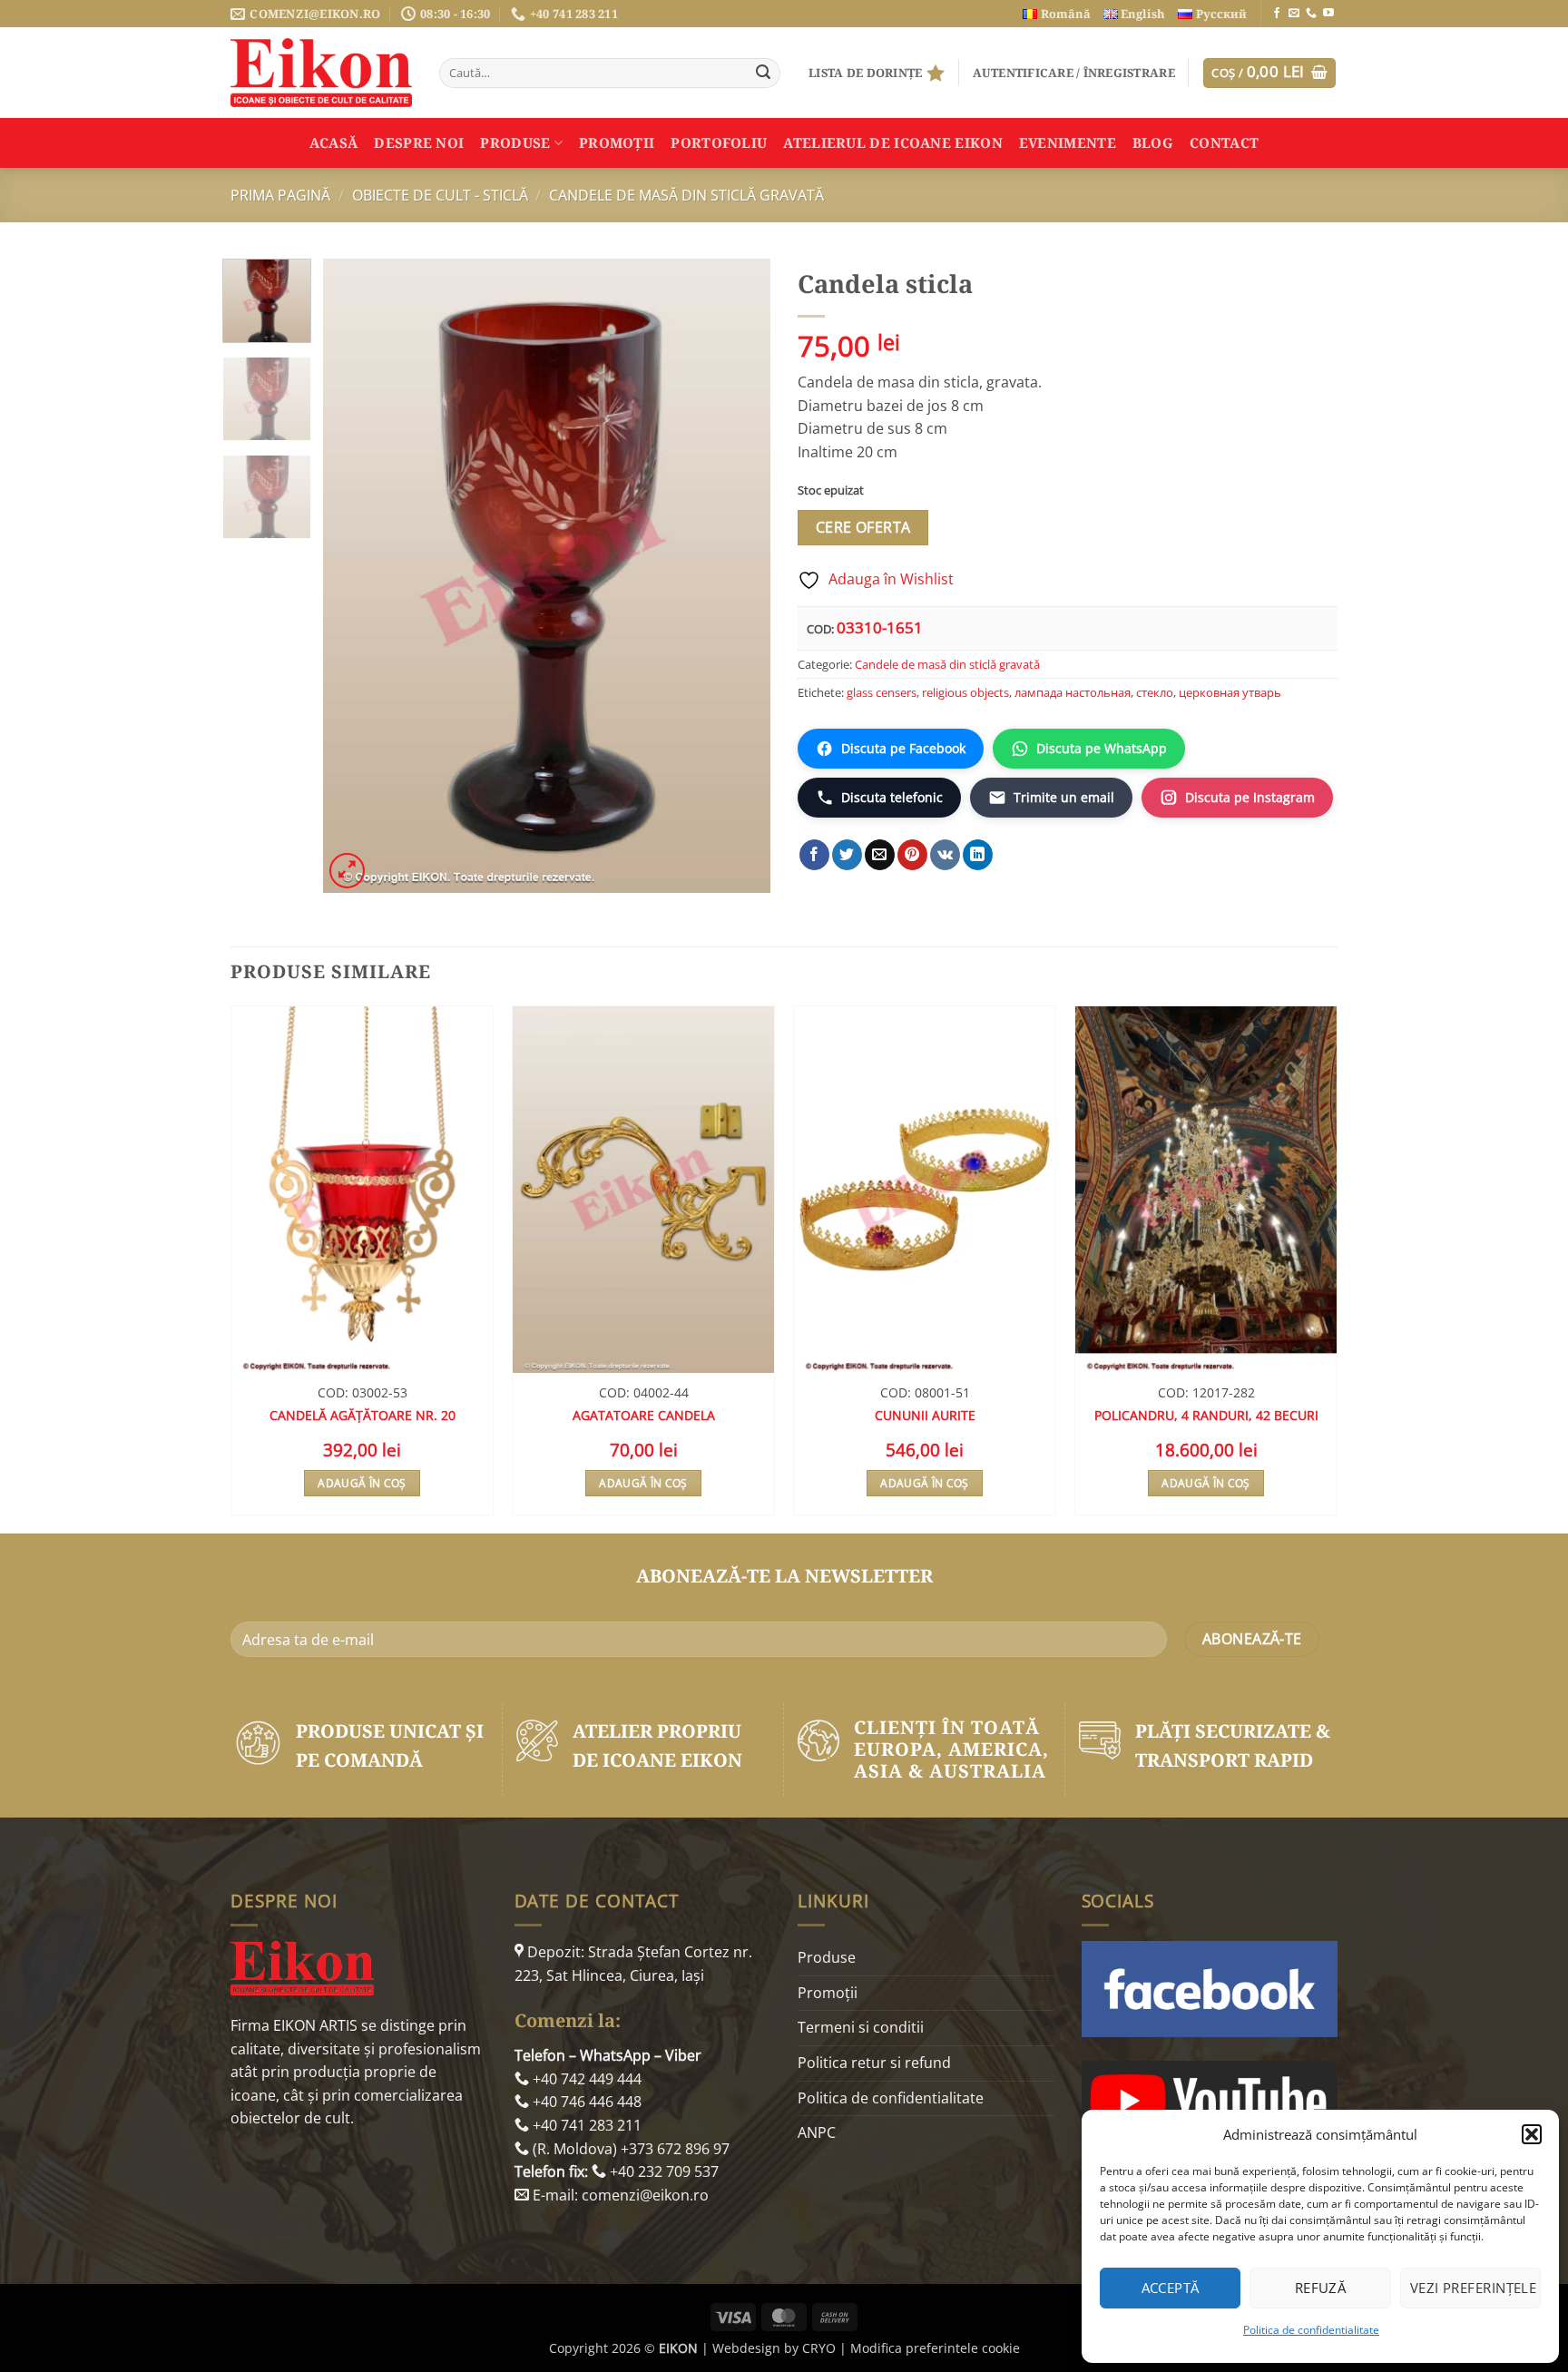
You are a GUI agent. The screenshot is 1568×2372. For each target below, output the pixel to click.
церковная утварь (1230, 692)
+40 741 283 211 (585, 2125)
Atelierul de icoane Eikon (893, 142)
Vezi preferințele (1474, 2288)
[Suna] (1311, 14)
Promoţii (617, 142)
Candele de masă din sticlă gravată (686, 195)
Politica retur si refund (874, 2063)
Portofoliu (719, 142)
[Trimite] (763, 74)
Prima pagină (280, 195)
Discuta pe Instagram (1250, 797)
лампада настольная (1073, 692)
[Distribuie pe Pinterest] (912, 855)
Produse (515, 142)
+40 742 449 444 (585, 2079)
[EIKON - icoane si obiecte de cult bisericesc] (321, 73)
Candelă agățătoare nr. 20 (363, 1416)
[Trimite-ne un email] (1294, 14)
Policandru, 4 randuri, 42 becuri (1206, 1416)
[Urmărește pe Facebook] (1277, 14)
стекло (1155, 692)
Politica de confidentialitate (1311, 2330)
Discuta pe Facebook (903, 748)
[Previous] (355, 576)
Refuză (1321, 2288)
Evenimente (1068, 142)
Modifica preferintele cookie (935, 2348)
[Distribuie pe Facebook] (814, 855)
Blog (1153, 142)
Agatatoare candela (644, 1416)
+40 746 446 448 (585, 2102)
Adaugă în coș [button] (362, 1483)
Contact (1224, 142)
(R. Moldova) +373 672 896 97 (629, 2149)
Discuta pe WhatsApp (1102, 748)
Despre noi (419, 142)
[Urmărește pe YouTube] (1328, 14)
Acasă (334, 142)
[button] (1532, 2134)
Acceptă (1171, 2288)
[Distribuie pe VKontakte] (945, 855)
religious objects (965, 692)
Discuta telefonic (892, 797)
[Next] (739, 576)
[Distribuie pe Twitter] (847, 855)
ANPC (817, 2132)
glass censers (882, 692)
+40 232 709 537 (662, 2171)
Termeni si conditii (861, 2027)
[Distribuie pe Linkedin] (978, 855)
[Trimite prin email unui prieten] (880, 855)
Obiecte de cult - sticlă (440, 195)
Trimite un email (1064, 797)
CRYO (819, 2348)
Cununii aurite (925, 1416)
